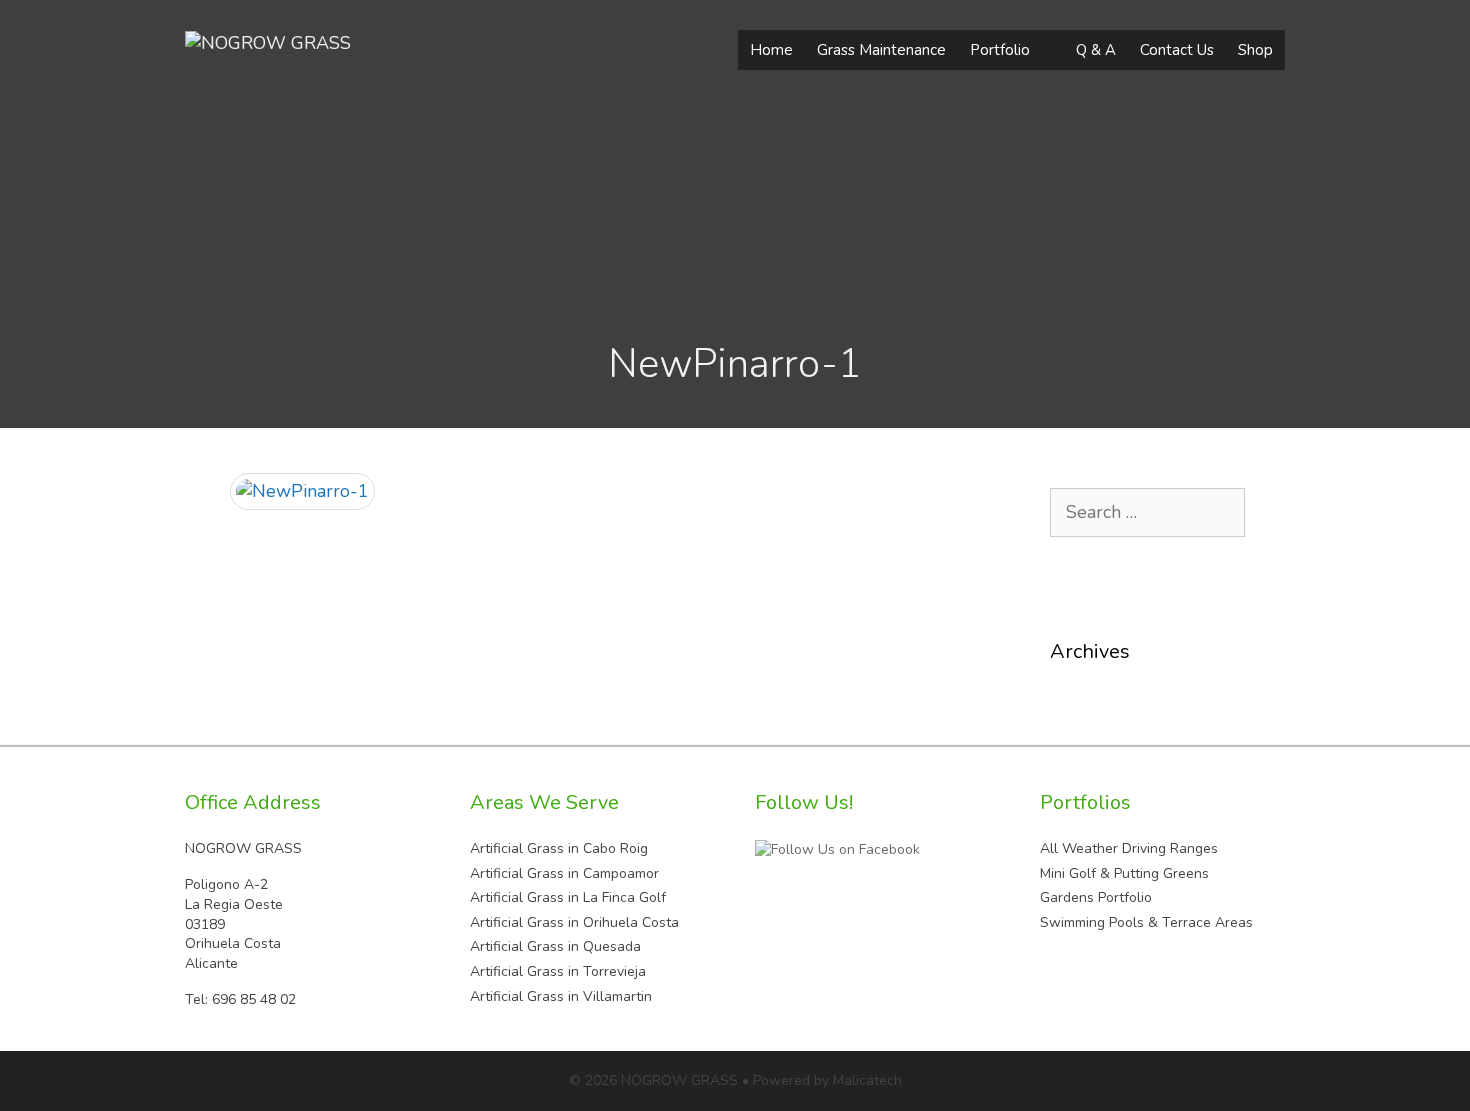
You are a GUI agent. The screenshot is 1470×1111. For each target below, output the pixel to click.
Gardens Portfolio (1096, 897)
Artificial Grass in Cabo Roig (559, 848)
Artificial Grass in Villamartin (561, 996)
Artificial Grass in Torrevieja (558, 971)
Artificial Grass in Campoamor (564, 873)
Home (771, 50)
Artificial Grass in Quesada (555, 946)
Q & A (1096, 50)
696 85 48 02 (254, 999)
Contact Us (1177, 50)
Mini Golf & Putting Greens (1124, 873)
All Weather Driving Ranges (1129, 848)
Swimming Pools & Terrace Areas (1146, 922)
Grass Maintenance (881, 50)
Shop (1255, 50)
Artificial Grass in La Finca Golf (568, 897)
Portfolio (1000, 50)
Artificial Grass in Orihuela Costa (574, 922)
